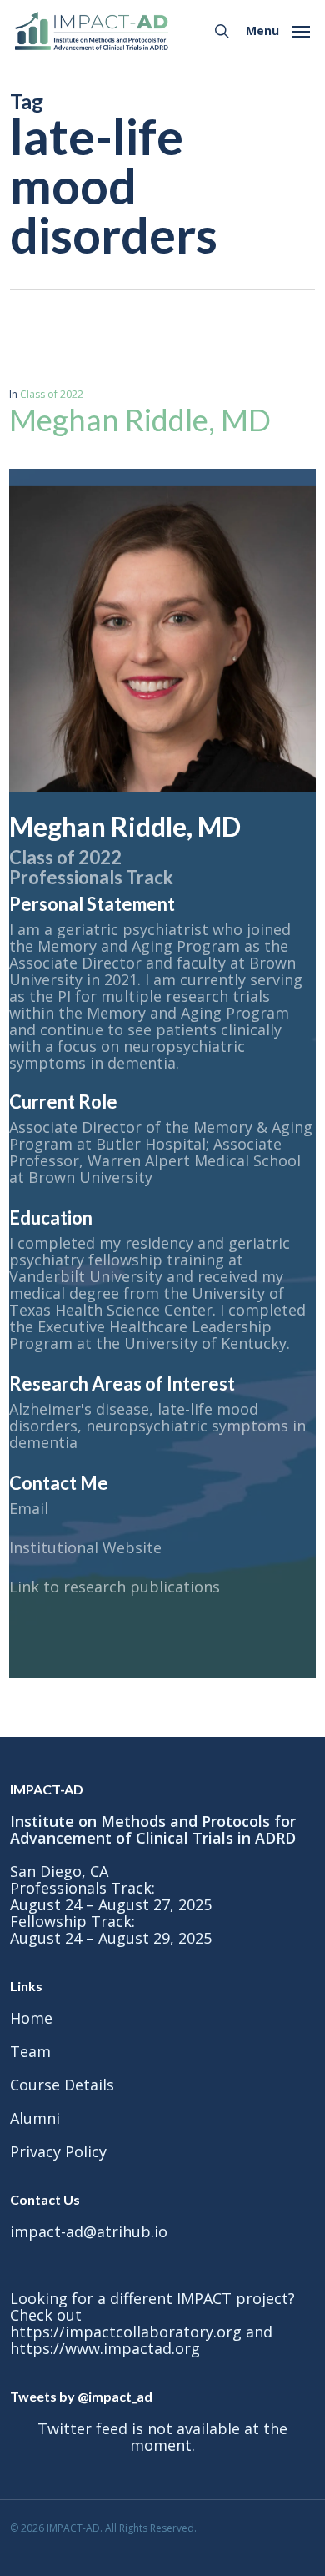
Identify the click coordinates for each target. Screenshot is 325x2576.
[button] (278, 29)
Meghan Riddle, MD (140, 420)
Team (30, 2051)
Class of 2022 (52, 394)
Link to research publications (115, 1587)
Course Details (62, 2085)
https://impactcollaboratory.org (126, 2332)
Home (31, 2018)
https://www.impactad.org (105, 2348)
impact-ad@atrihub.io (89, 2231)
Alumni (35, 2118)
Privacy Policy (58, 2151)
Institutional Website (85, 1547)
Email (29, 1508)
